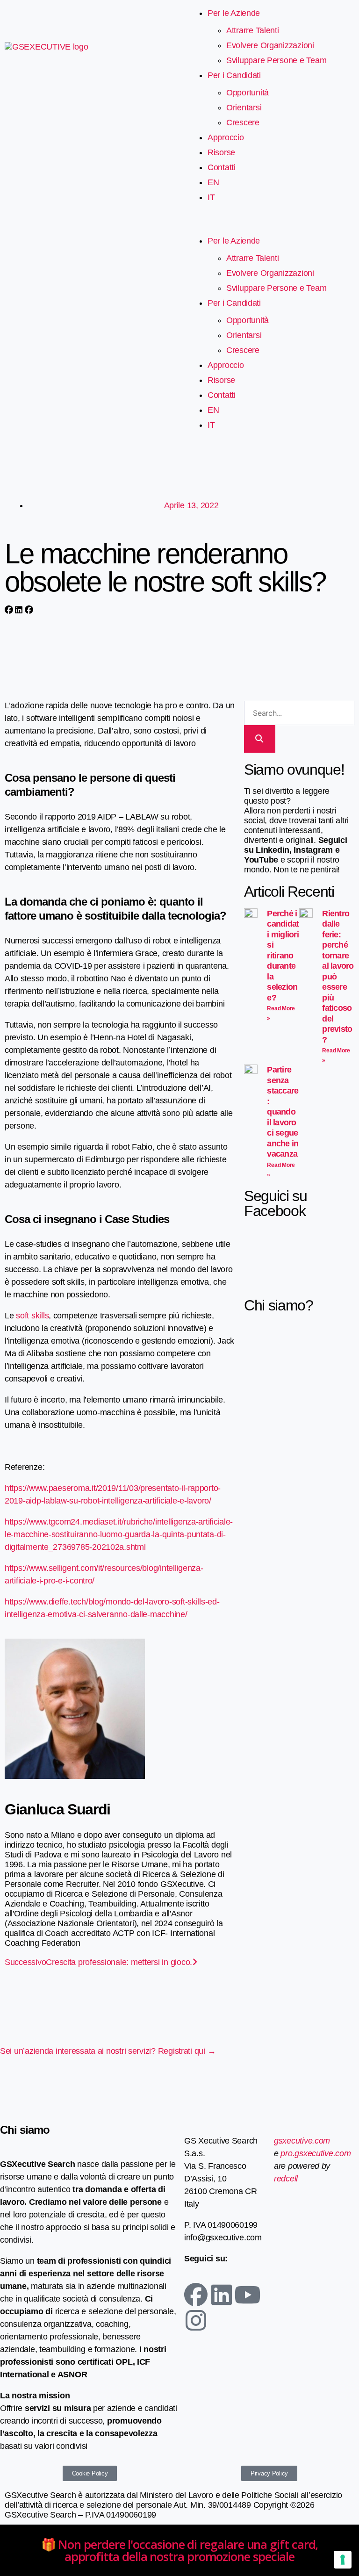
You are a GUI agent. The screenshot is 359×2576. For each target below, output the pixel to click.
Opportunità (248, 93)
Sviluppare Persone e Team (276, 60)
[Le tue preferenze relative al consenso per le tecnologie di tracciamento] (343, 2560)
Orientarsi (244, 108)
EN (213, 182)
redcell (286, 2179)
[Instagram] (196, 2320)
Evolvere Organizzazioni (270, 45)
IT (211, 197)
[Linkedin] (222, 2295)
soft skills (32, 1316)
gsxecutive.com (302, 2141)
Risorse (221, 152)
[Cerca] (260, 739)
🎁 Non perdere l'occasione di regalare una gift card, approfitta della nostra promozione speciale (180, 2550)
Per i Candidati (234, 75)
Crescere (243, 122)
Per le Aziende (234, 13)
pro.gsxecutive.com (316, 2153)
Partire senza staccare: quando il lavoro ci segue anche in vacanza (283, 1112)
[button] (269, 227)
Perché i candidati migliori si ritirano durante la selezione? (283, 956)
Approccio (226, 137)
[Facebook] (196, 2295)
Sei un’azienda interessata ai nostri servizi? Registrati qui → (108, 2051)
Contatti (222, 167)
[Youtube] (247, 2295)
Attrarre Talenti (253, 30)
